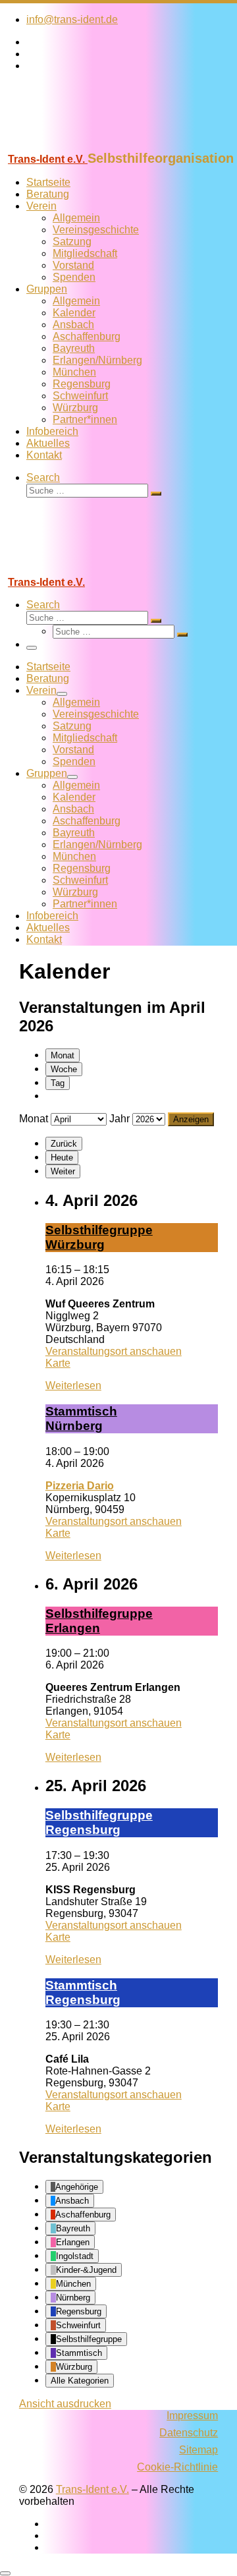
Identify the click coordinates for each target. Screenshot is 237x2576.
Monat (63, 1055)
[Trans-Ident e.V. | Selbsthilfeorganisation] (82, 145)
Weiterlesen (73, 1386)
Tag (58, 1083)
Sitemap (198, 2450)
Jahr (119, 1119)
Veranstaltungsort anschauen (114, 1351)
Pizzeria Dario (80, 1486)
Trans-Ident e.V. (92, 2489)
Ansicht (65, 2404)
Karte (58, 1363)
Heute (62, 1158)
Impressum (192, 2416)
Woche (64, 1069)
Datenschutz (189, 2433)
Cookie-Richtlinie (177, 2467)
